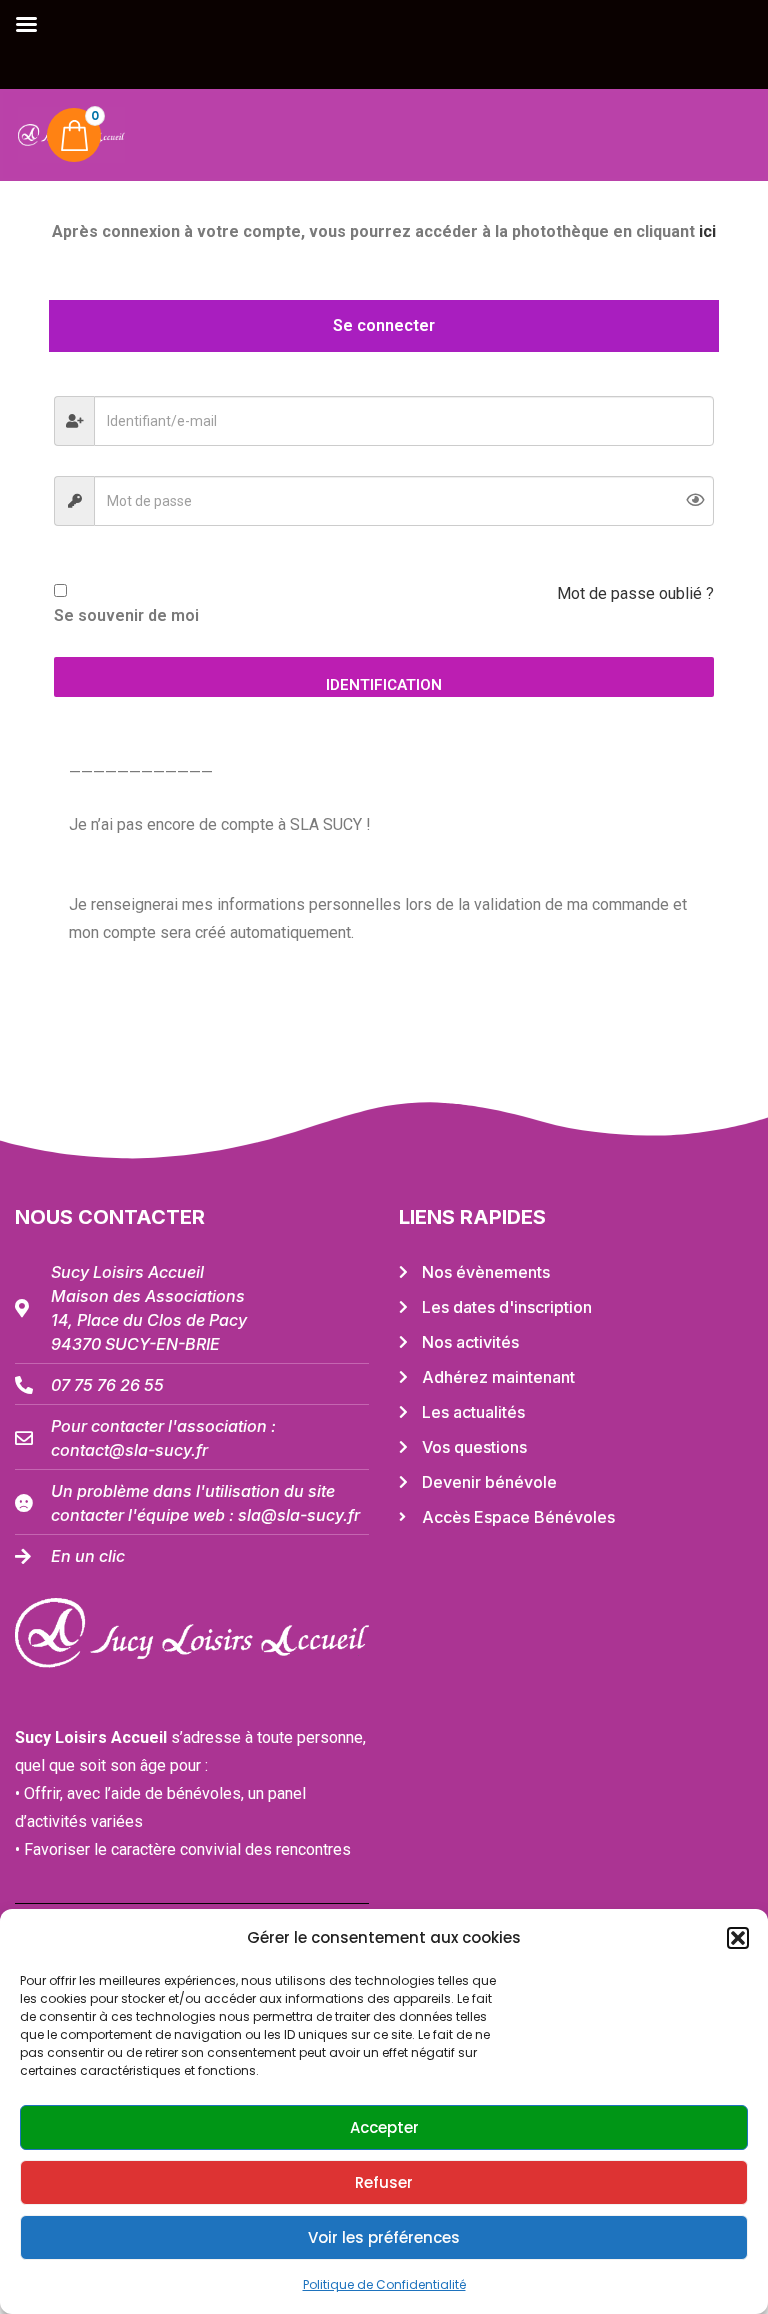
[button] (738, 1938)
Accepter (384, 2127)
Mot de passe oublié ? (635, 593)
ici (707, 231)
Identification (384, 685)
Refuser (384, 2182)
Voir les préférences (384, 2237)
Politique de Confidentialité (384, 2284)
